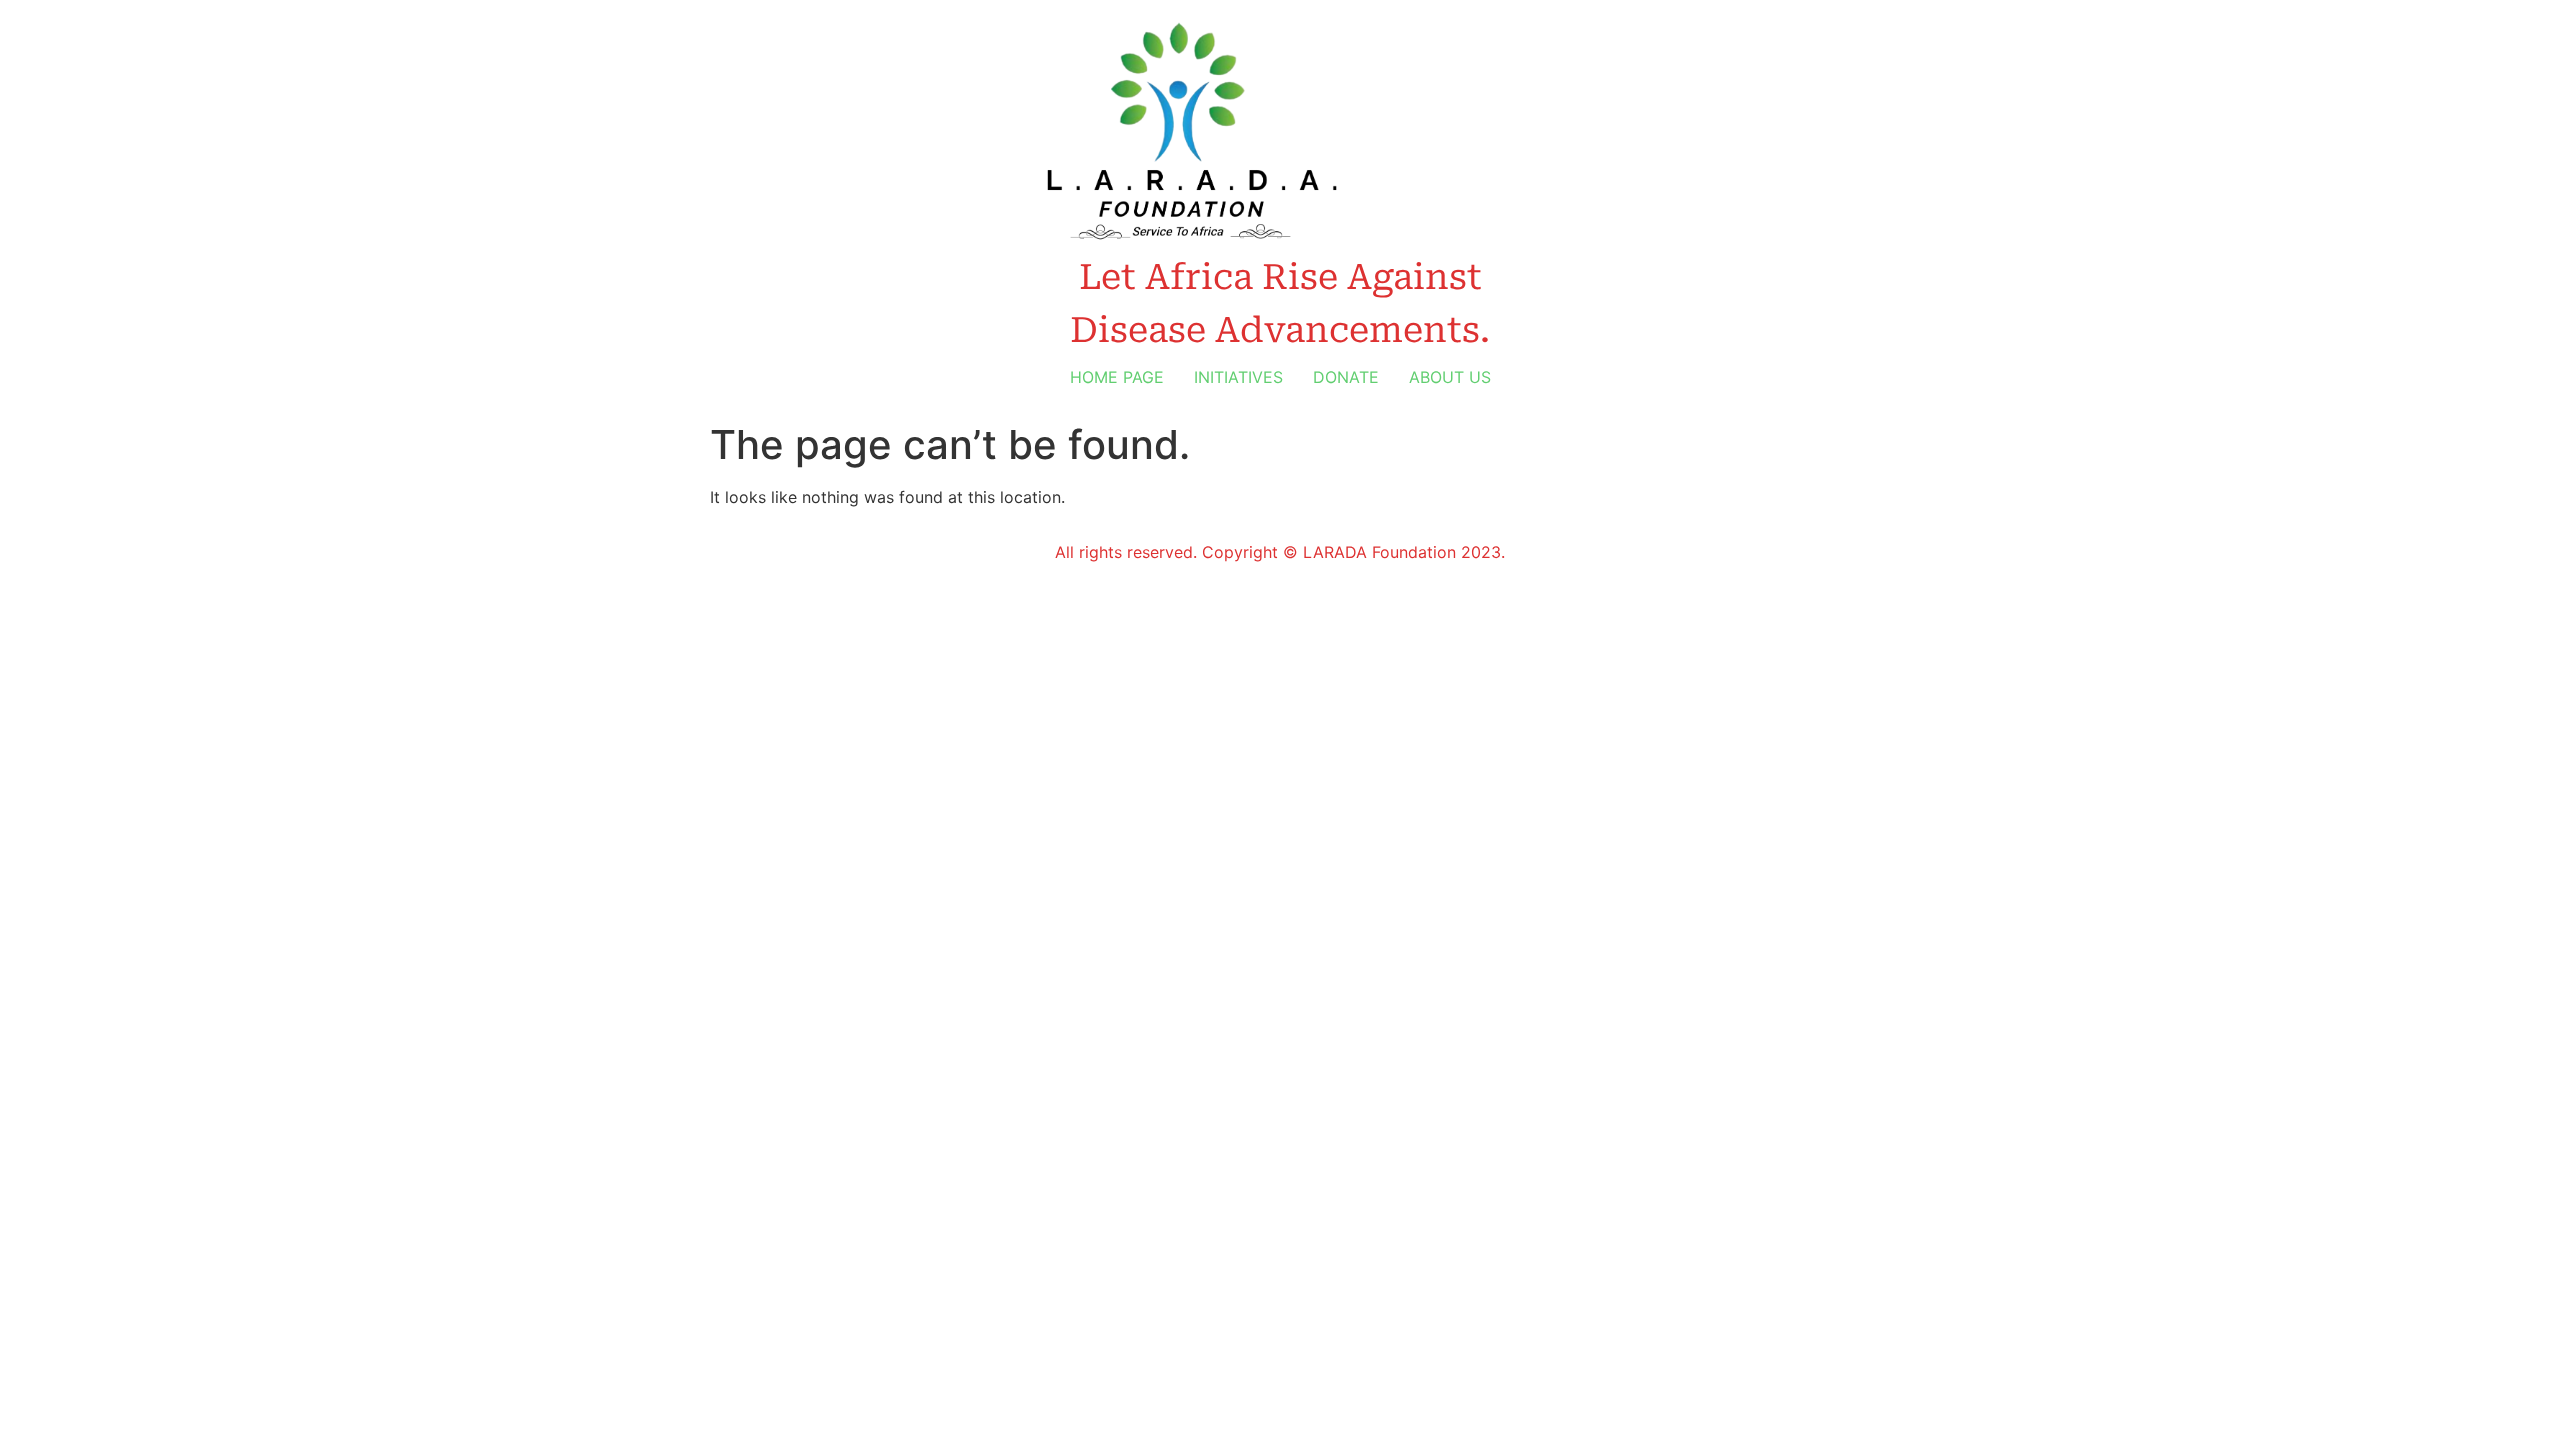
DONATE (1346, 377)
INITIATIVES (1238, 377)
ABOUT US (1450, 377)
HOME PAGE (1117, 377)
